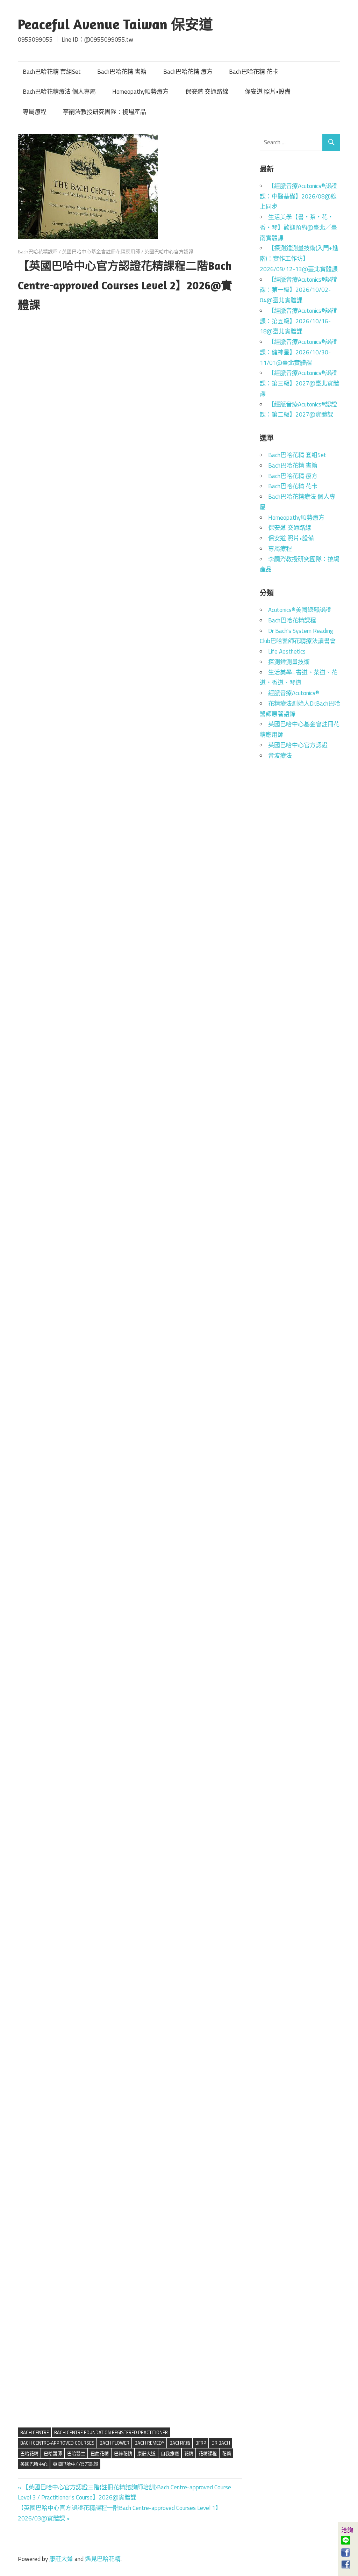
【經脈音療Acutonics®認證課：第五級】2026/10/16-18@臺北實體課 (298, 321)
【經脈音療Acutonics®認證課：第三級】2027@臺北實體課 (299, 383)
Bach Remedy (149, 2443)
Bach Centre (35, 2432)
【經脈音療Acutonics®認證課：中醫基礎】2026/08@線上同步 (298, 196)
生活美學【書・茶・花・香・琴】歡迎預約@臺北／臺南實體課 (298, 228)
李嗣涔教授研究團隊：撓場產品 (105, 112)
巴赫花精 (123, 2453)
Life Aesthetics (287, 651)
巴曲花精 (100, 2453)
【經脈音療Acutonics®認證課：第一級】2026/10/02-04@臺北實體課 (298, 290)
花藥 (227, 2453)
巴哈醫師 (53, 2453)
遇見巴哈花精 (103, 2559)
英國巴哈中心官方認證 (169, 251)
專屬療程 (35, 112)
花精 (189, 2453)
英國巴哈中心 (34, 2464)
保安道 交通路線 (207, 92)
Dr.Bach (221, 2443)
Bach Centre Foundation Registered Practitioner (111, 2432)
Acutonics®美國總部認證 (300, 610)
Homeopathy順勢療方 (140, 92)
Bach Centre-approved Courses (57, 2443)
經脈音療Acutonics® (294, 693)
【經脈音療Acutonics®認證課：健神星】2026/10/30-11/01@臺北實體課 (298, 352)
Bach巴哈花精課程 (38, 251)
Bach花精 (180, 2443)
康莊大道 (146, 2453)
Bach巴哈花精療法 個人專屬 (59, 92)
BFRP (201, 2443)
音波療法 (280, 756)
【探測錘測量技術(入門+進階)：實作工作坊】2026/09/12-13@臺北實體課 (299, 259)
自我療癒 (170, 2453)
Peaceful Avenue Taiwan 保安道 (115, 24)
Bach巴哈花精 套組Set (52, 72)
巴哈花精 (29, 2453)
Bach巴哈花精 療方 (188, 72)
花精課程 (208, 2453)
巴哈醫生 (76, 2453)
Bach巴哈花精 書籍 (122, 72)
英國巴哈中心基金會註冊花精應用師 (101, 251)
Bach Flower (114, 2443)
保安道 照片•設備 (268, 92)
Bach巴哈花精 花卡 (254, 72)
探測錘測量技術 (289, 662)
